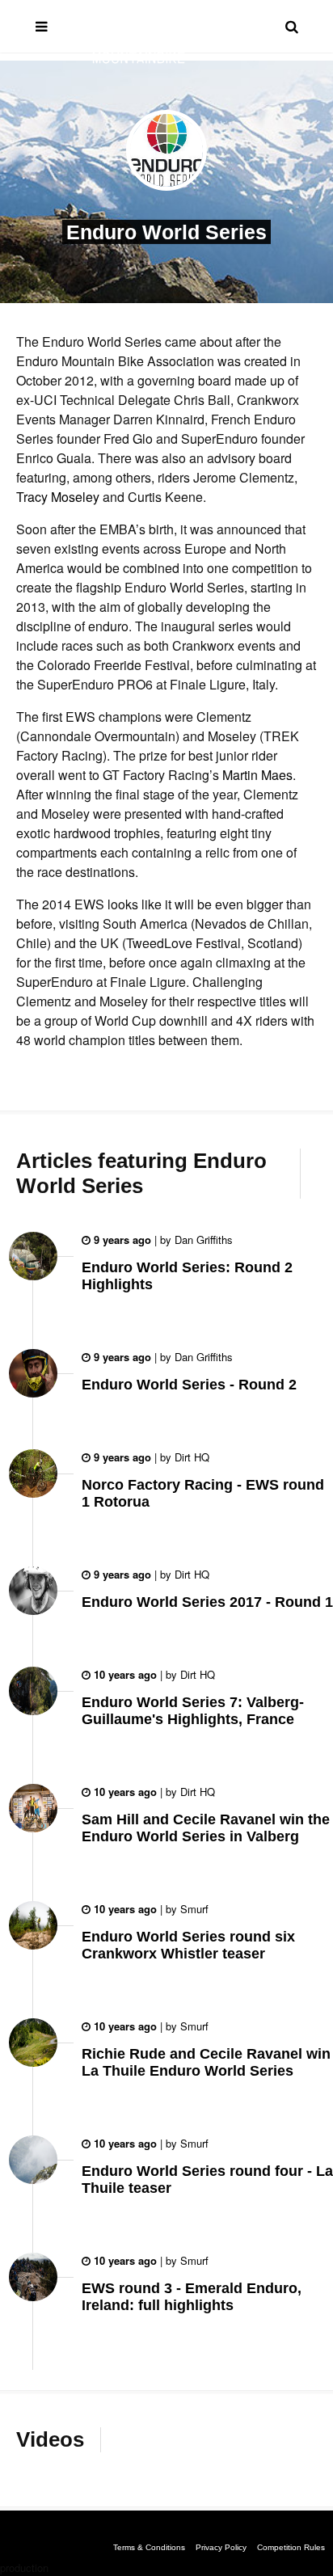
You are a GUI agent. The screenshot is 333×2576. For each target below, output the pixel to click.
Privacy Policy (221, 2547)
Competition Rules (291, 2547)
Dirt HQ (190, 1457)
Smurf (193, 1909)
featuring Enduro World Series (141, 1173)
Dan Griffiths (202, 1240)
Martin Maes (257, 775)
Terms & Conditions (149, 2547)
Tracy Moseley (59, 497)
